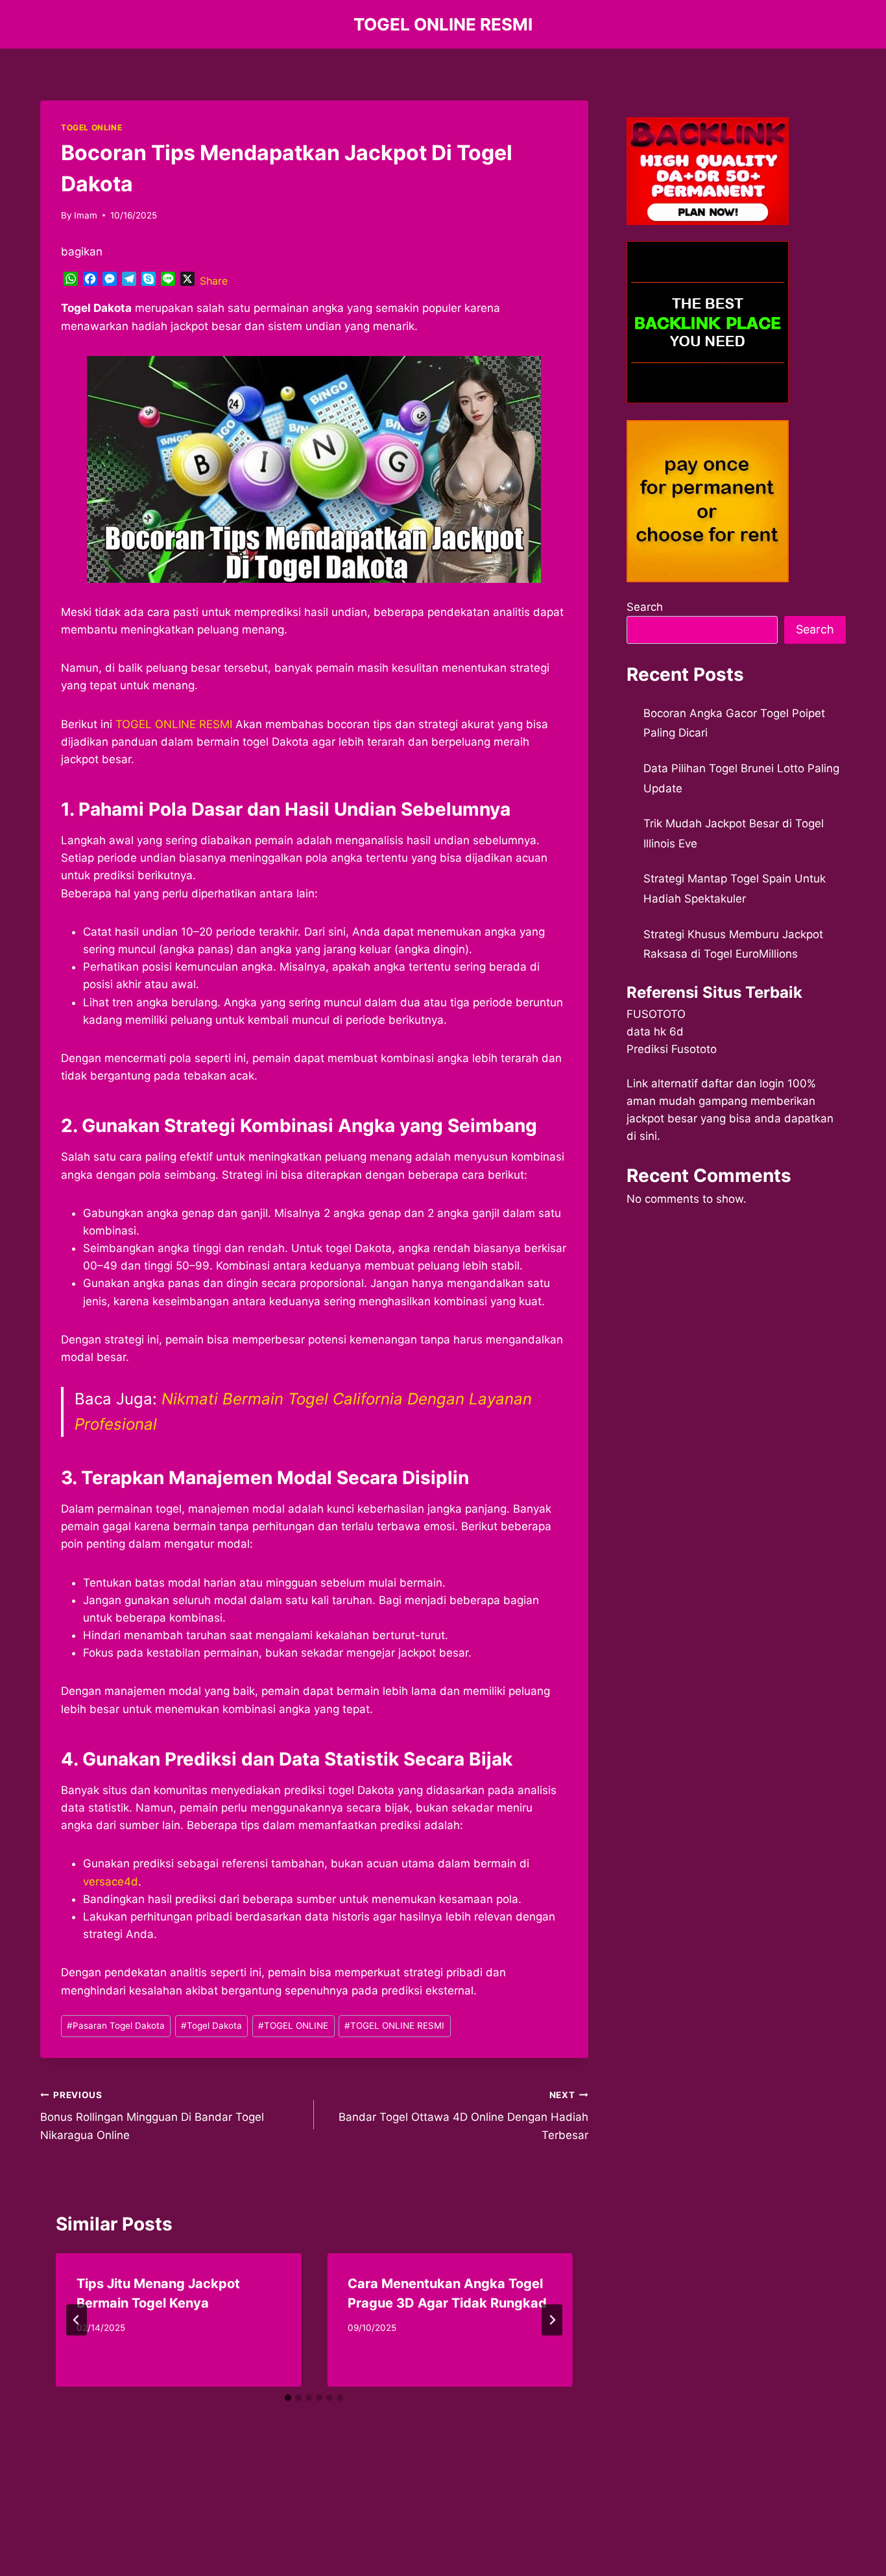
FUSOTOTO (656, 1014)
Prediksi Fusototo (672, 1049)
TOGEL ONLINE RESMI (394, 2026)
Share (214, 281)
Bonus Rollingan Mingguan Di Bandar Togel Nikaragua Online (152, 2116)
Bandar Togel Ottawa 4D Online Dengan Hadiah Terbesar (463, 2116)
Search (645, 607)
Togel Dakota (211, 2026)
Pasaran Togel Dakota (116, 2026)
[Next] (552, 2320)
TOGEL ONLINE (91, 127)
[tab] (288, 2398)
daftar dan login (743, 1083)
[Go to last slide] (77, 2320)
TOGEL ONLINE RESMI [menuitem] (174, 724)
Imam (86, 215)
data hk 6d (655, 1032)
